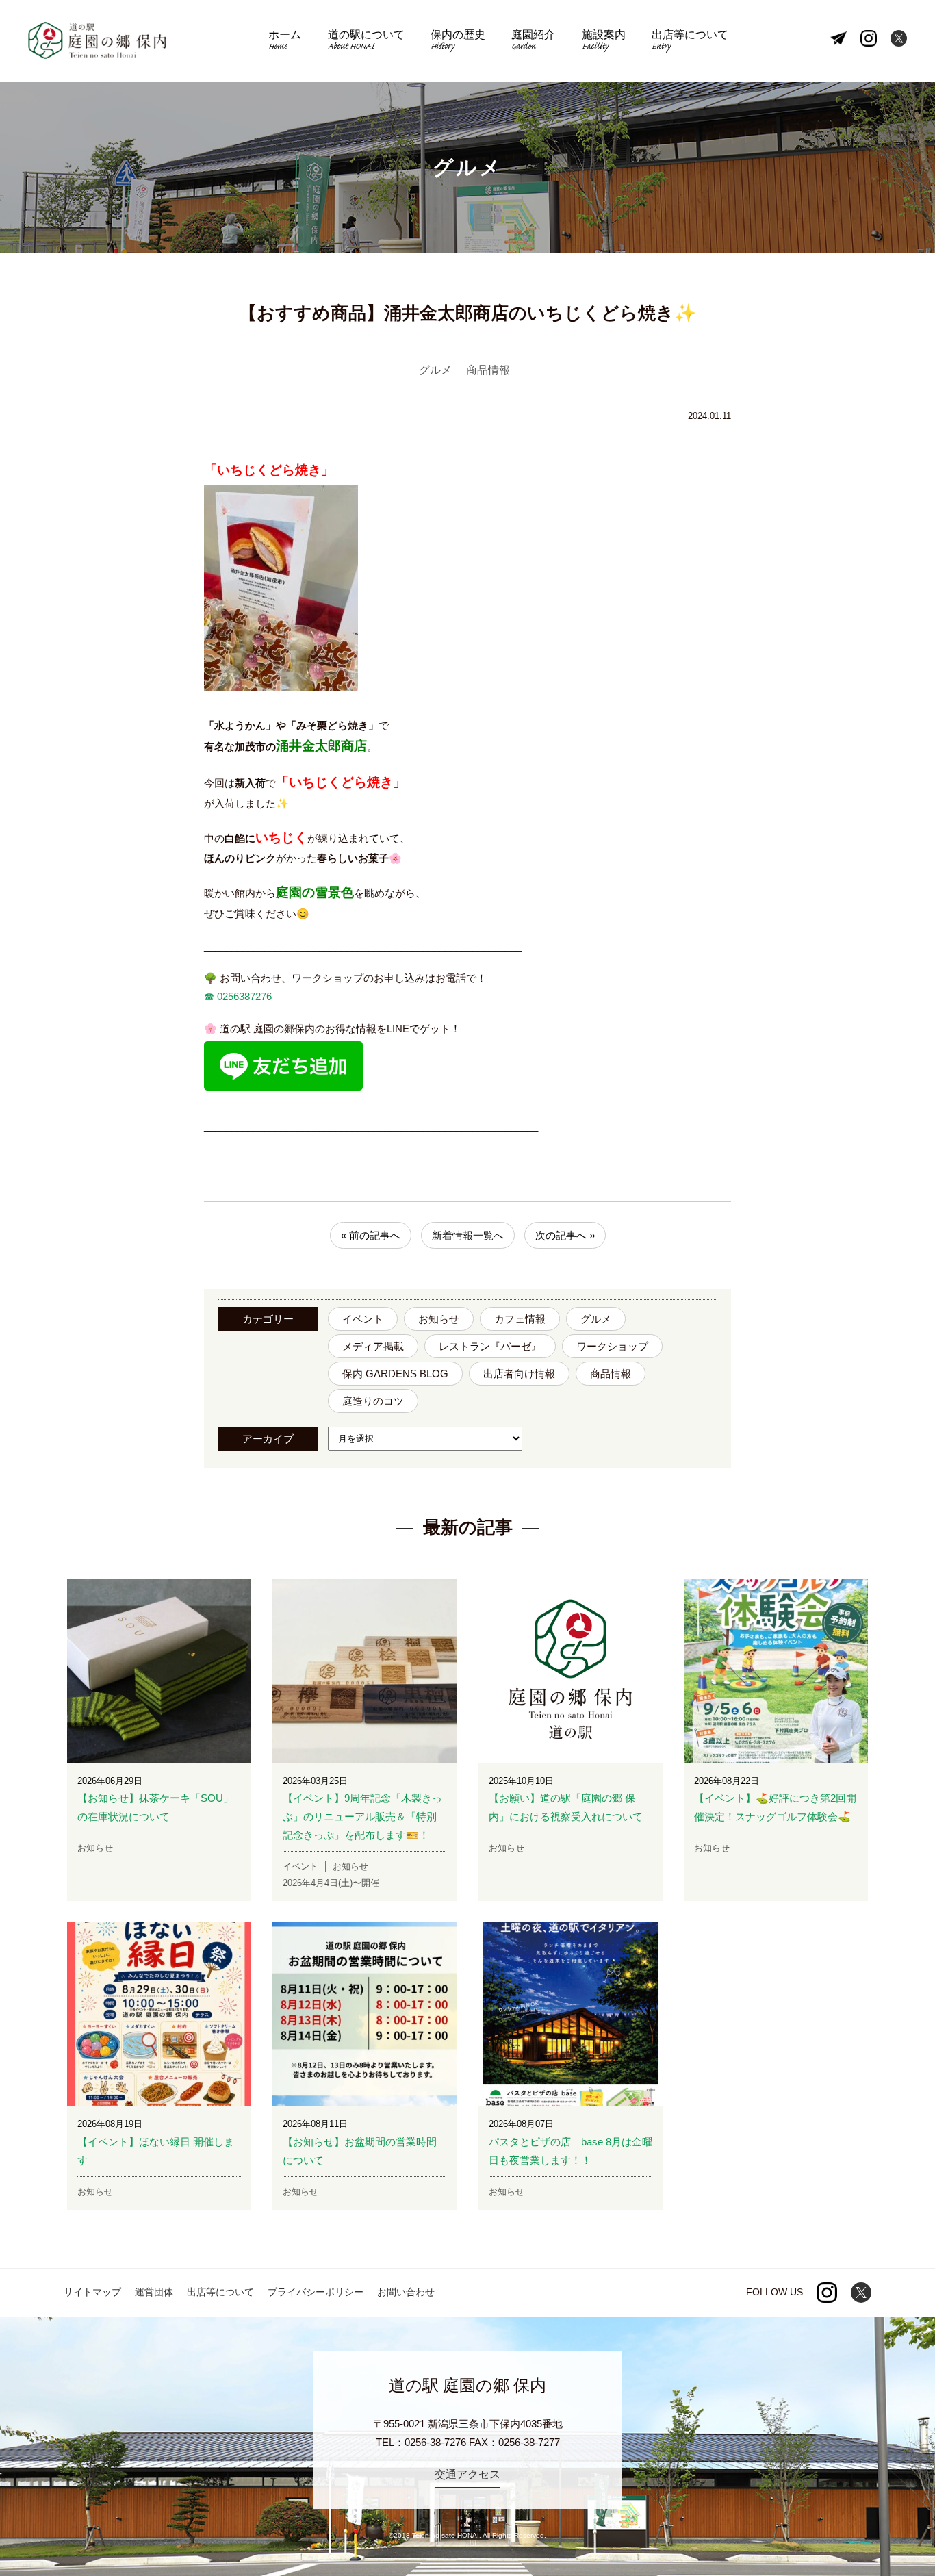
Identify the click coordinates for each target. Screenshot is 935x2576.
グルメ (596, 1319)
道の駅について (366, 41)
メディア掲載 (373, 1346)
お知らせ (439, 1319)
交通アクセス (467, 2474)
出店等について (690, 41)
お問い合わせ (406, 2292)
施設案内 (604, 41)
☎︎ (209, 996)
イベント (363, 1319)
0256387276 (243, 996)
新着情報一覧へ (468, 1235)
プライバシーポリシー (316, 2292)
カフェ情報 (520, 1319)
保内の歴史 (458, 41)
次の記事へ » (565, 1235)
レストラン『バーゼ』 (490, 1346)
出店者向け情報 (519, 1374)
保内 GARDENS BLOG (395, 1374)
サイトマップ (92, 2292)
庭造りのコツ (373, 1401)
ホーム (285, 41)
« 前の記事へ (371, 1235)
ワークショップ (612, 1346)
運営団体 (154, 2292)
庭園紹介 (533, 41)
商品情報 (611, 1374)
